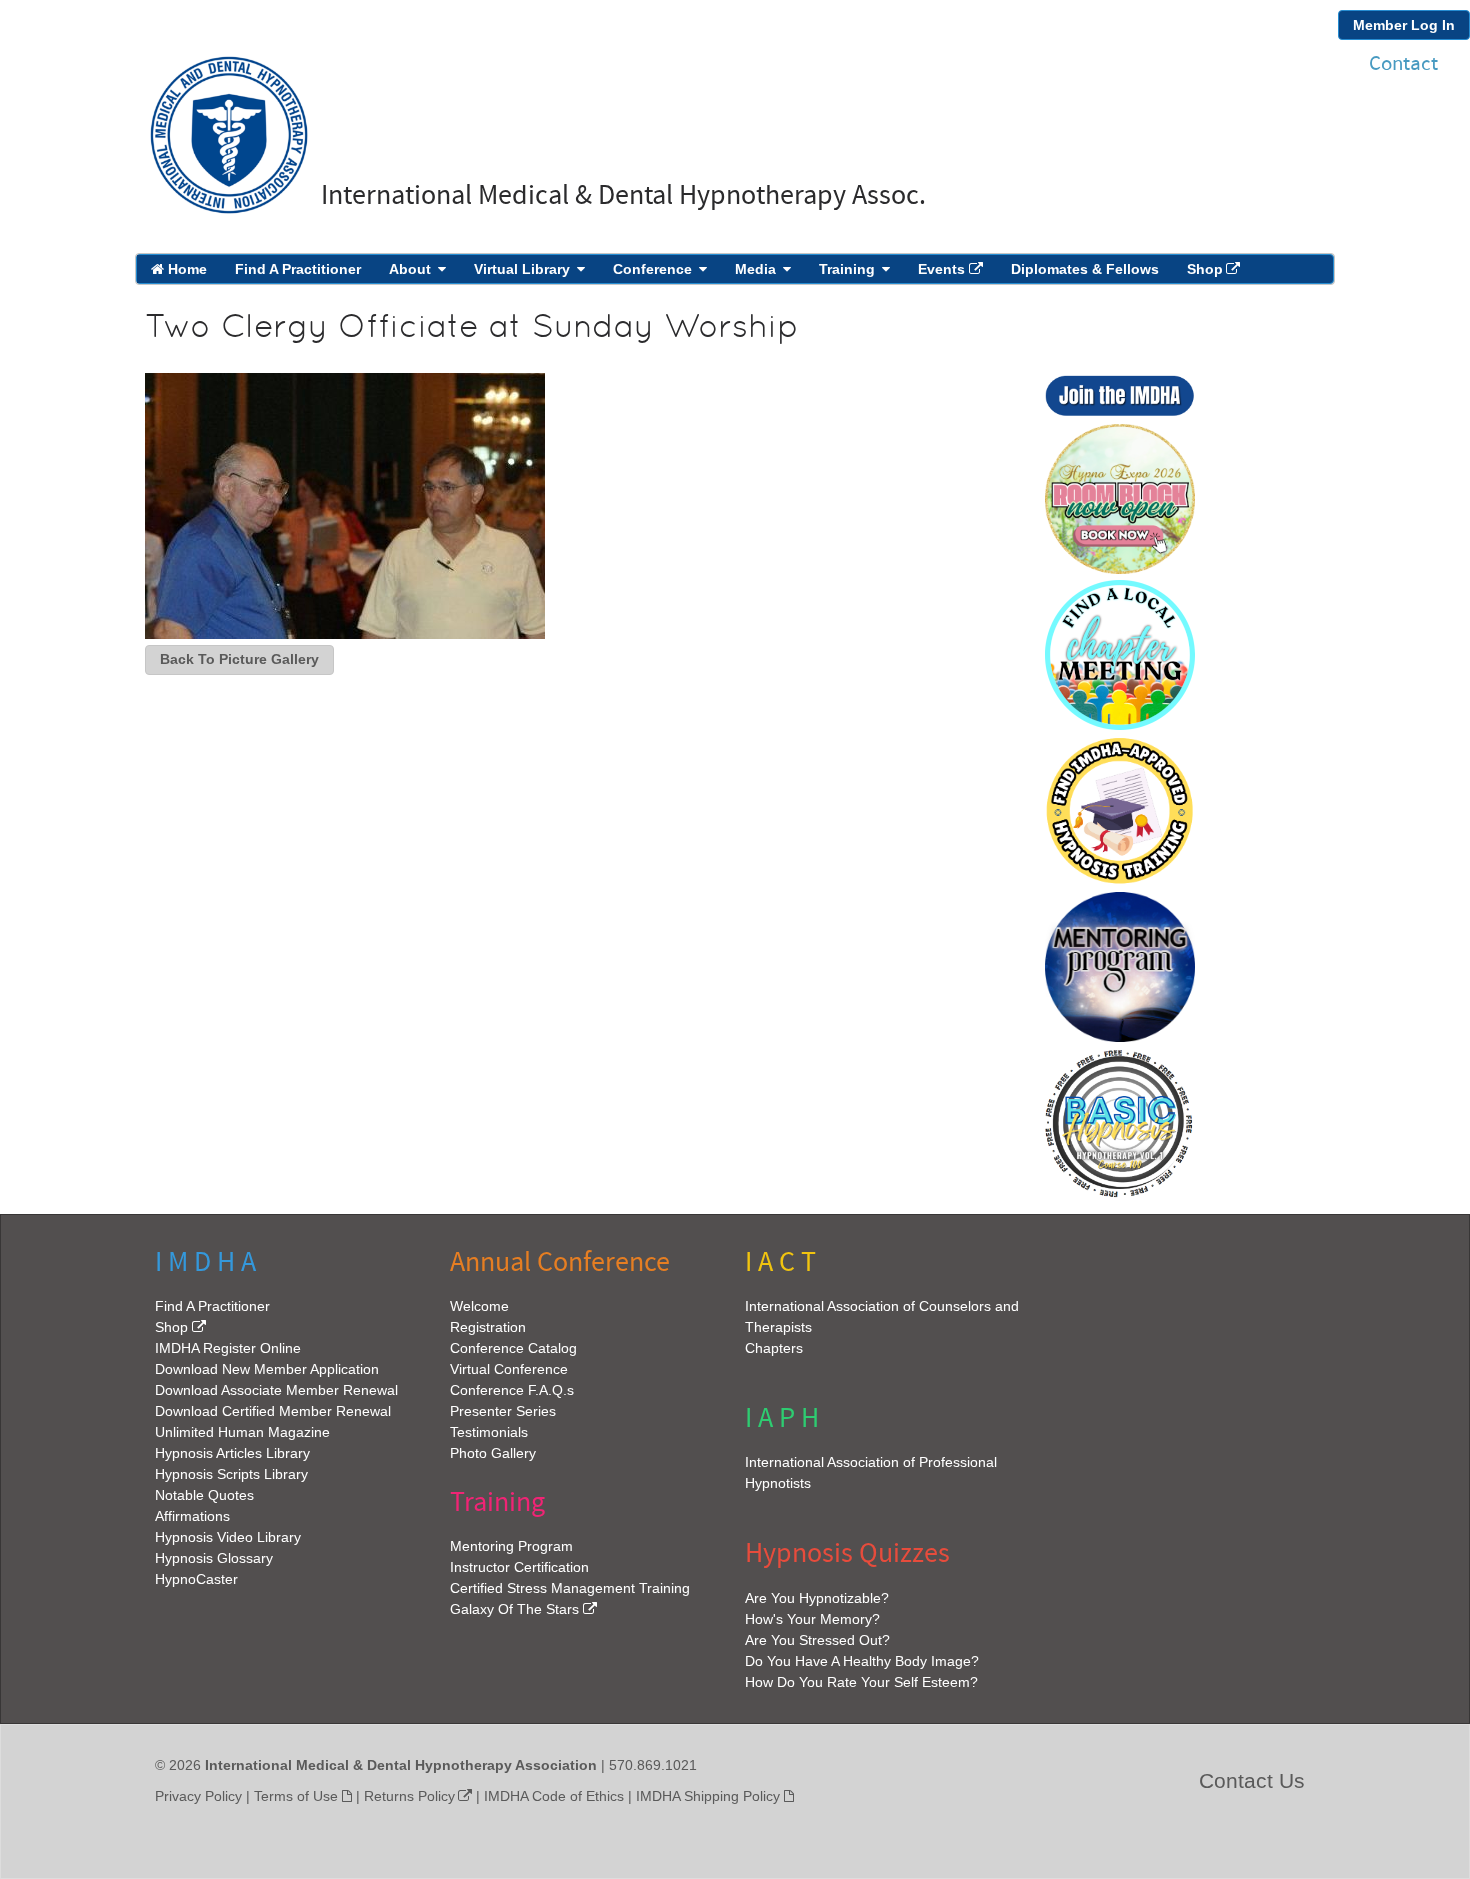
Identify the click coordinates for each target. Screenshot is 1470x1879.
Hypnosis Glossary (214, 1558)
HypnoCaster (196, 1579)
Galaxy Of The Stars (514, 1609)
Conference (652, 269)
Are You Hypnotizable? (817, 1598)
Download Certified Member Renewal (273, 1411)
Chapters (774, 1348)
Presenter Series (503, 1411)
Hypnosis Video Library (228, 1537)
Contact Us (1252, 1780)
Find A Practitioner (298, 269)
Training (847, 269)
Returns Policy (409, 1796)
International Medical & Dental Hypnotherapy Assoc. (623, 195)
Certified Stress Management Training (570, 1588)
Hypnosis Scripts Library (231, 1474)
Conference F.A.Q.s (512, 1390)
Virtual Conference (509, 1369)
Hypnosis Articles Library (232, 1453)
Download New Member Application (267, 1369)
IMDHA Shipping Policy (708, 1796)
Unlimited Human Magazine (242, 1432)
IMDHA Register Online (228, 1348)
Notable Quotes (204, 1495)
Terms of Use (296, 1796)
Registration (488, 1327)
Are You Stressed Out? (817, 1640)
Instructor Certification (519, 1567)
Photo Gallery (493, 1453)
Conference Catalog (513, 1348)
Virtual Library (522, 269)
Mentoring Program (511, 1546)
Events (941, 269)
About (410, 269)
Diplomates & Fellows (1085, 269)
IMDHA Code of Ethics (554, 1796)
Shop (1205, 269)
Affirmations (192, 1516)
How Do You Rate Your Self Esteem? (861, 1682)
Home (185, 269)
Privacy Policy (198, 1796)
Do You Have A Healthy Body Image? (862, 1661)
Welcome (479, 1306)
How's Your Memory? (812, 1619)
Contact (1403, 63)
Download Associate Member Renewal (276, 1390)
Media (755, 269)
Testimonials (489, 1432)
